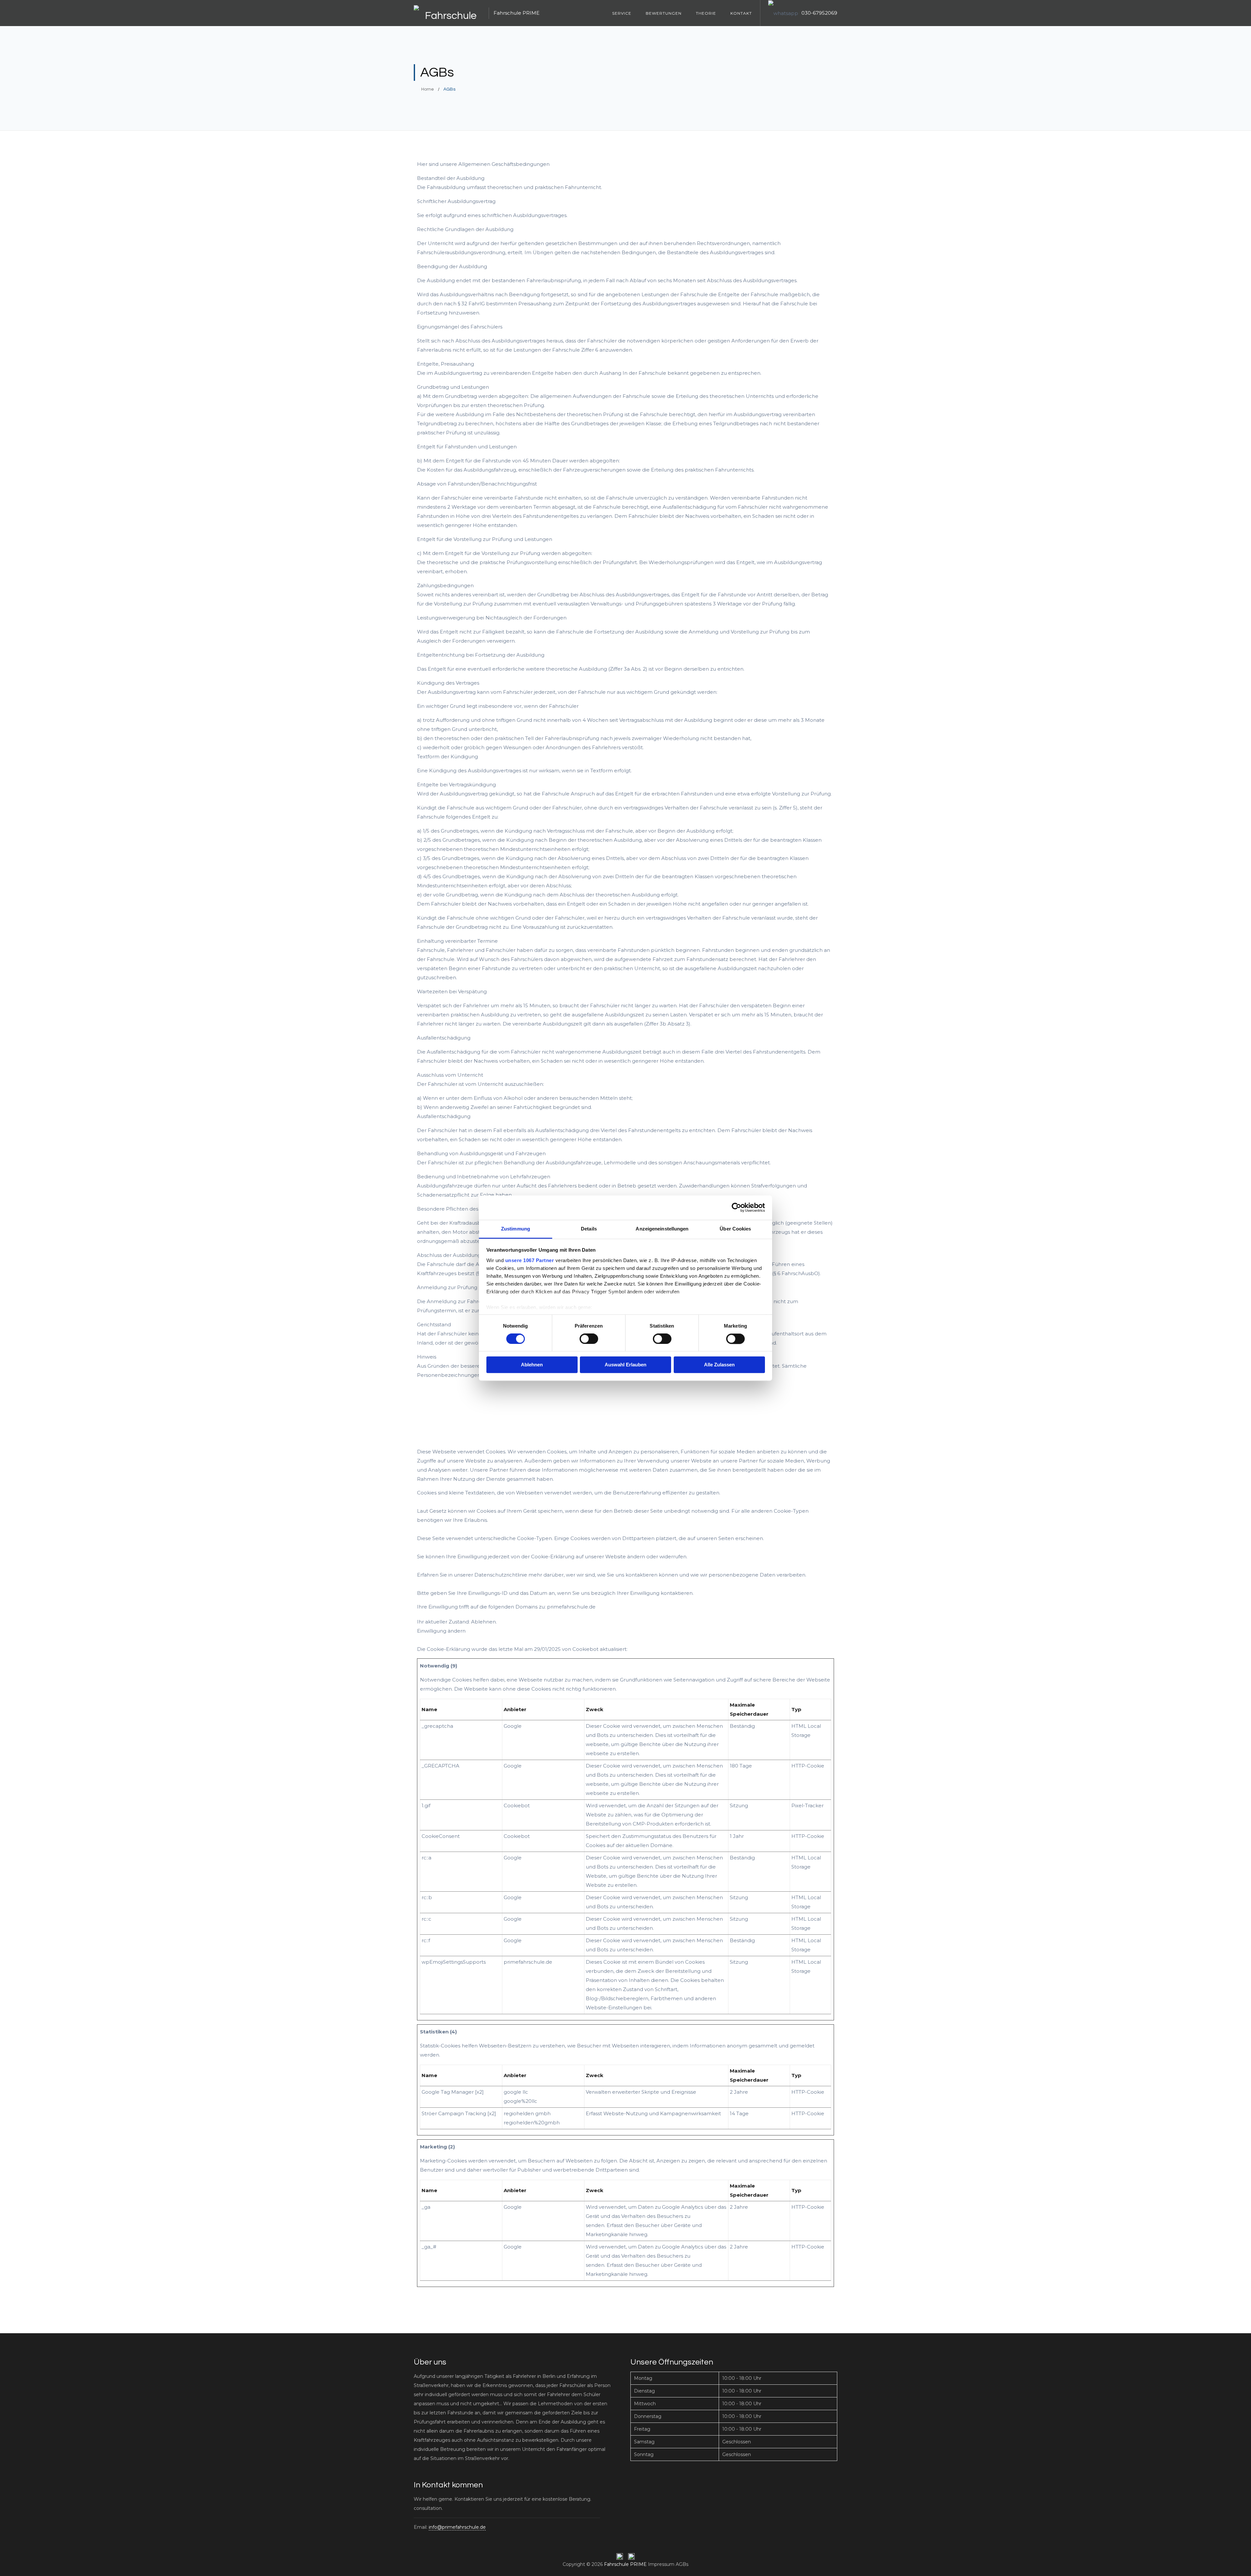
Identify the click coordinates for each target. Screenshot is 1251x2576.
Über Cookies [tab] (735, 1229)
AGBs (682, 2564)
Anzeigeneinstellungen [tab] (662, 1229)
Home (427, 89)
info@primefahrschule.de (457, 2527)
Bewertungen (664, 13)
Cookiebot (585, 1649)
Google (513, 1726)
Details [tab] (589, 1229)
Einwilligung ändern (441, 1631)
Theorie (706, 13)
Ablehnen (532, 1365)
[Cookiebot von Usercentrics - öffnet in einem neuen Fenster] (736, 1207)
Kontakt (741, 13)
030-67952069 (819, 13)
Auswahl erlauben (625, 1365)
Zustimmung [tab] (516, 1229)
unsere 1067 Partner (530, 1260)
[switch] (589, 1339)
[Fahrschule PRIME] (448, 13)
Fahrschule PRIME (625, 2564)
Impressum (661, 2564)
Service (622, 13)
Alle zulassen (719, 1365)
